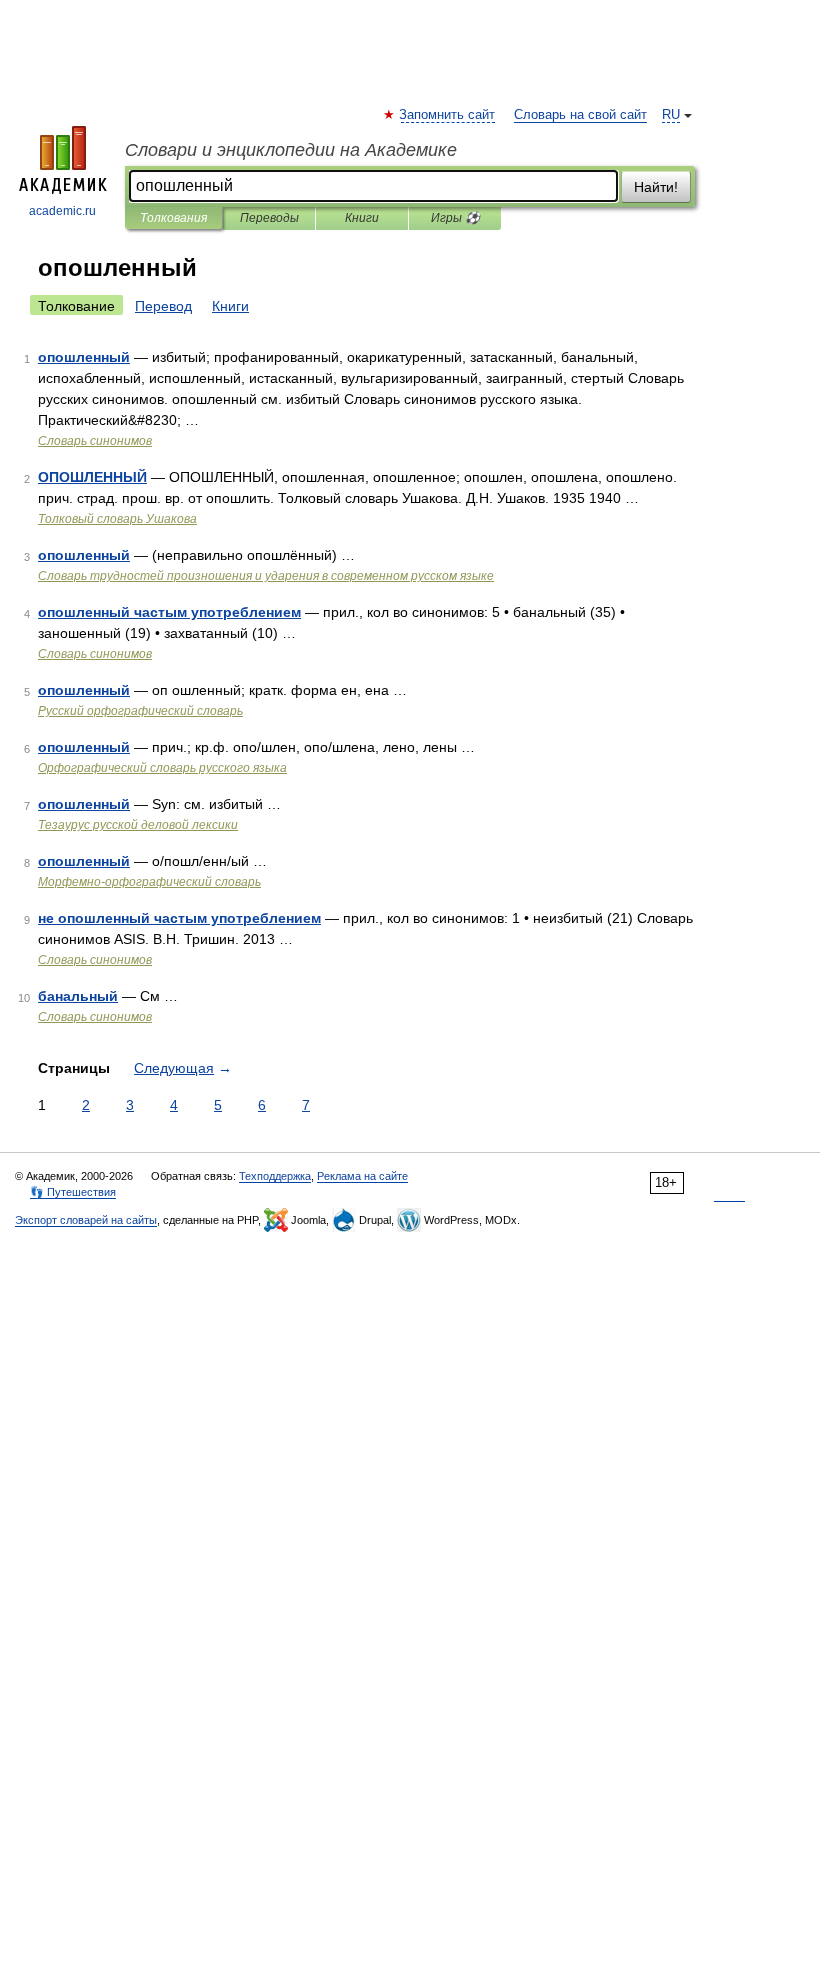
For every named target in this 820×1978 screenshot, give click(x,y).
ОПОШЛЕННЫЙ (92, 477)
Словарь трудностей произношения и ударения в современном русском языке (266, 576)
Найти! (656, 187)
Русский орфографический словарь (140, 711)
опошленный (84, 357)
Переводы (269, 218)
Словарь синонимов (95, 441)
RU (671, 115)
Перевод (163, 306)
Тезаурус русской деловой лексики (138, 825)
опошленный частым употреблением (169, 612)
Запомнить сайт (448, 115)
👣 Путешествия (73, 1192)
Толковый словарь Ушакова (117, 519)
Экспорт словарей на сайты (86, 1220)
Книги (362, 218)
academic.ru (62, 211)
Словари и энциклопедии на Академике (291, 150)
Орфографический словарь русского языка (162, 768)
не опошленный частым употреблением (179, 918)
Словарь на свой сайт (580, 115)
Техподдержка (275, 1176)
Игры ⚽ (455, 218)
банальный (78, 996)
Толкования (173, 218)
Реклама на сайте (362, 1176)
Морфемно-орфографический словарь (149, 882)
